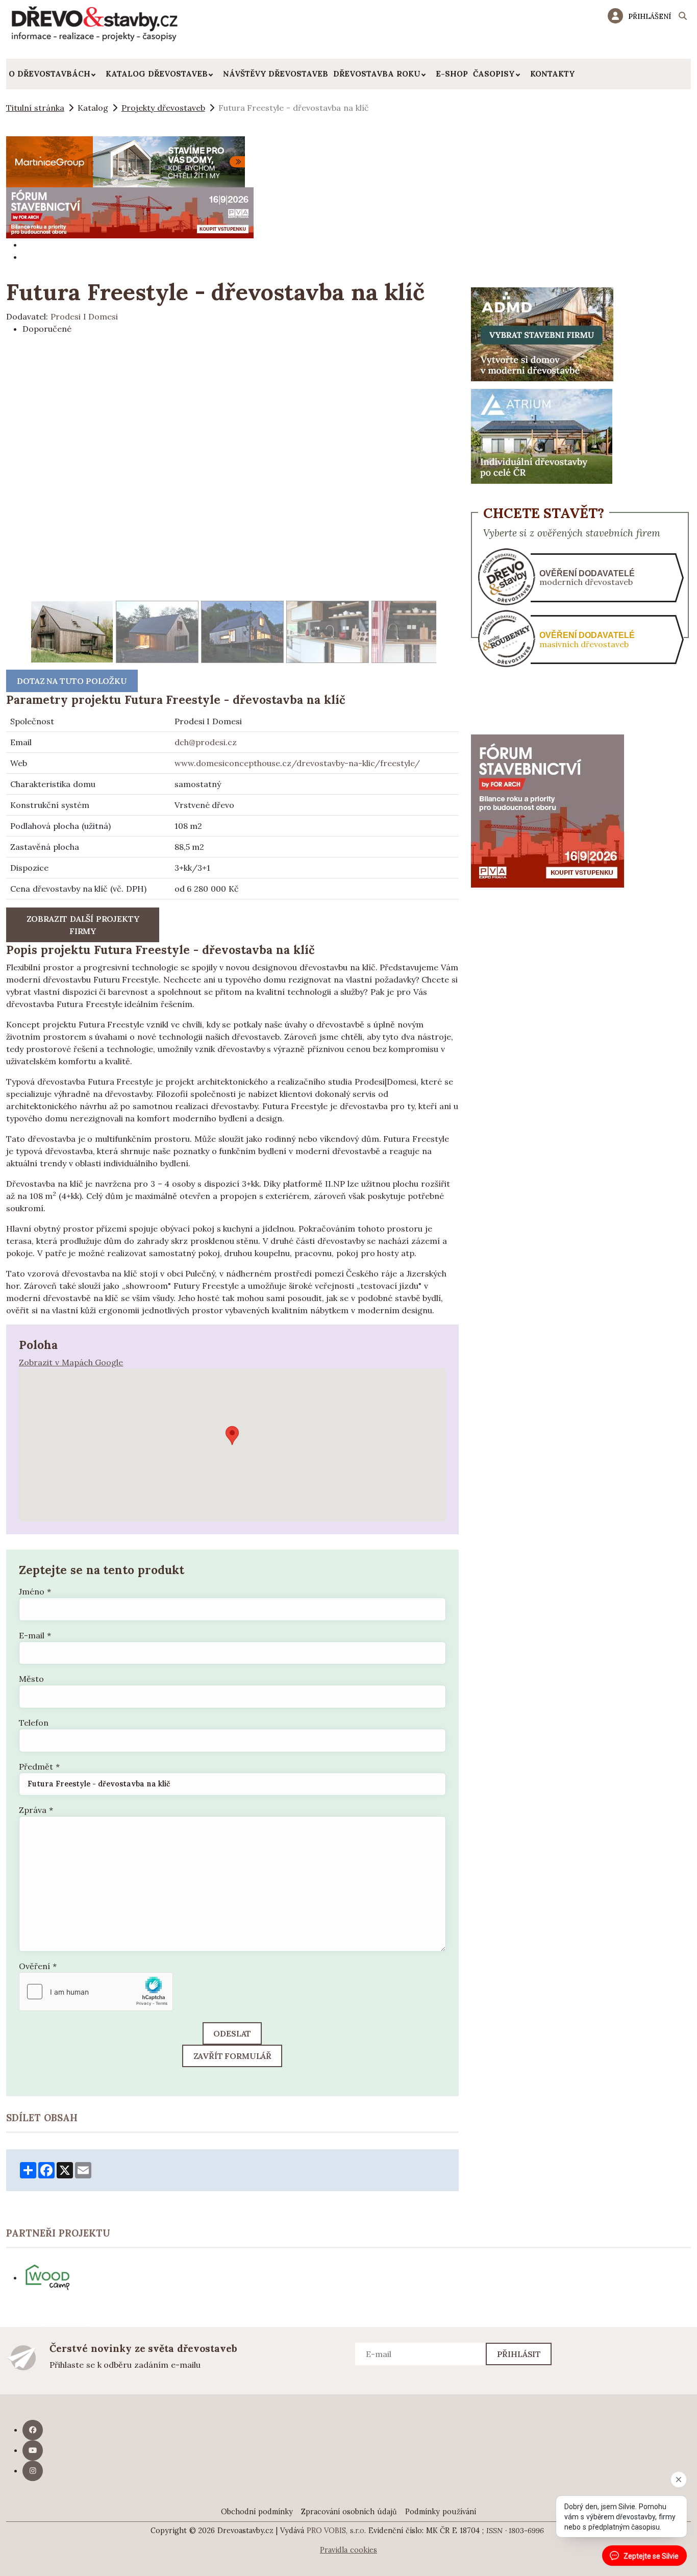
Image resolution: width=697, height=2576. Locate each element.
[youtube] (33, 2450)
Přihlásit (519, 2354)
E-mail (35, 1635)
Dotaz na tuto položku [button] (72, 681)
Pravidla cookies (348, 2550)
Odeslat (232, 2033)
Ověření (38, 1966)
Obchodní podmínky (257, 2512)
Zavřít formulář (233, 2056)
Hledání (683, 17)
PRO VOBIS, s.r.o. (337, 2531)
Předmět (39, 1767)
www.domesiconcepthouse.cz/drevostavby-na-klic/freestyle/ (297, 763)
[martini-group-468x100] (126, 161)
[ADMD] (542, 333)
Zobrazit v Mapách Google (71, 1362)
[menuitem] (55, 74)
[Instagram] (33, 2471)
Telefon (34, 1723)
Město (31, 1679)
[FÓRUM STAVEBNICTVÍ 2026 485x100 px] (130, 212)
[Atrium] (542, 435)
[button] (232, 1436)
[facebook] (33, 2430)
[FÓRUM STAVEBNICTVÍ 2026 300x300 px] (547, 810)
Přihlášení (650, 16)
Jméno (35, 1591)
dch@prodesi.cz (206, 742)
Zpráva (36, 1810)
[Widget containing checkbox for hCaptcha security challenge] (96, 1992)
